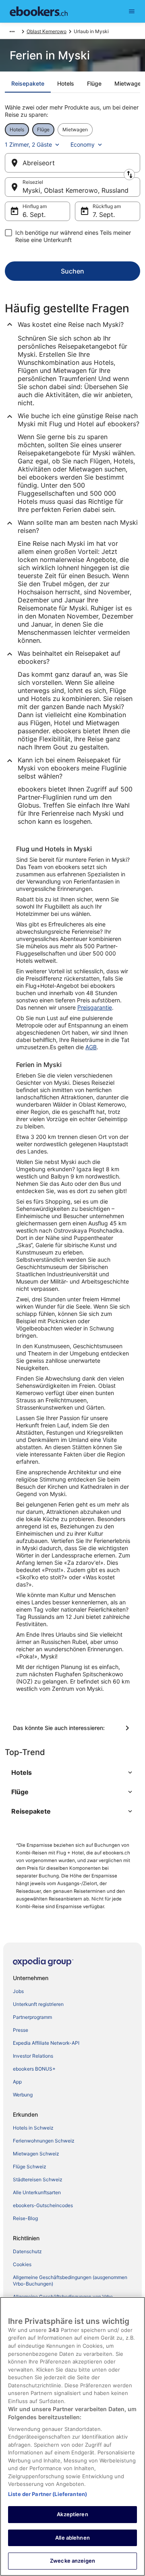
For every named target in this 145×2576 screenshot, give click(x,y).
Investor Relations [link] (33, 2056)
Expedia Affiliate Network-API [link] (46, 2043)
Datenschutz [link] (27, 2251)
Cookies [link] (22, 2264)
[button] (72, 1772)
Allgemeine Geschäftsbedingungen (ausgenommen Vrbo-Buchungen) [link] (70, 2280)
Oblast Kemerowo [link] (47, 31)
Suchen (72, 271)
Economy (83, 144)
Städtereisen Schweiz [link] (38, 2179)
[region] (72, 2436)
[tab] (28, 84)
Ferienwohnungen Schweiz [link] (44, 2141)
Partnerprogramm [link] (32, 2017)
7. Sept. (104, 215)
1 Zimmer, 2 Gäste (28, 144)
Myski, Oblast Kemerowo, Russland (76, 190)
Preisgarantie (95, 1007)
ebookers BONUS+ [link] (34, 2069)
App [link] (17, 2082)
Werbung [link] (23, 2095)
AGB (91, 1047)
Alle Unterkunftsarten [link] (37, 2192)
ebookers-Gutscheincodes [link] (43, 2205)
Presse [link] (21, 2030)
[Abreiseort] (72, 163)
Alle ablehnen (72, 2538)
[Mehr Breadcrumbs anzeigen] (12, 32)
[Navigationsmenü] (132, 11)
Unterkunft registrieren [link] (38, 2004)
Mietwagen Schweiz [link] (36, 2154)
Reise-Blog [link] (25, 2218)
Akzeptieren (72, 2514)
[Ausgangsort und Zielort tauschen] (129, 175)
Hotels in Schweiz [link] (33, 2128)
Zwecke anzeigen (72, 2561)
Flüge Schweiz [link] (30, 2167)
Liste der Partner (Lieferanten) (48, 2494)
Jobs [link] (18, 1991)
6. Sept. (34, 215)
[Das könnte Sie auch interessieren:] (72, 1728)
